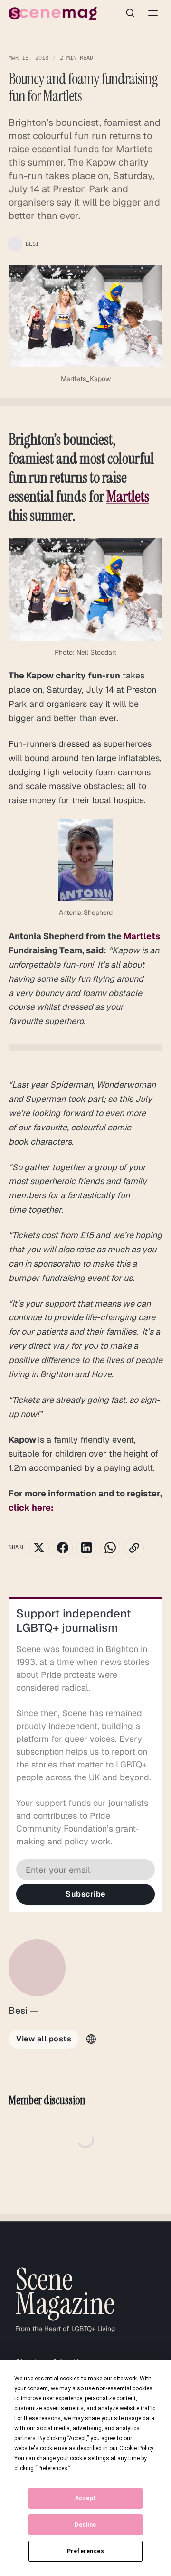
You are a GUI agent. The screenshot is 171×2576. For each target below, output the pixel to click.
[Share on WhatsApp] (110, 1548)
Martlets (128, 497)
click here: (31, 1508)
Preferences (86, 2551)
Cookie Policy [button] (136, 2448)
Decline (85, 2525)
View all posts (44, 2039)
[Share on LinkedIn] (86, 1548)
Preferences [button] (52, 2468)
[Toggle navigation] (153, 13)
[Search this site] (130, 13)
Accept (86, 2498)
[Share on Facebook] (63, 1548)
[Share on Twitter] (39, 1548)
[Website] (91, 2039)
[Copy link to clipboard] (134, 1548)
